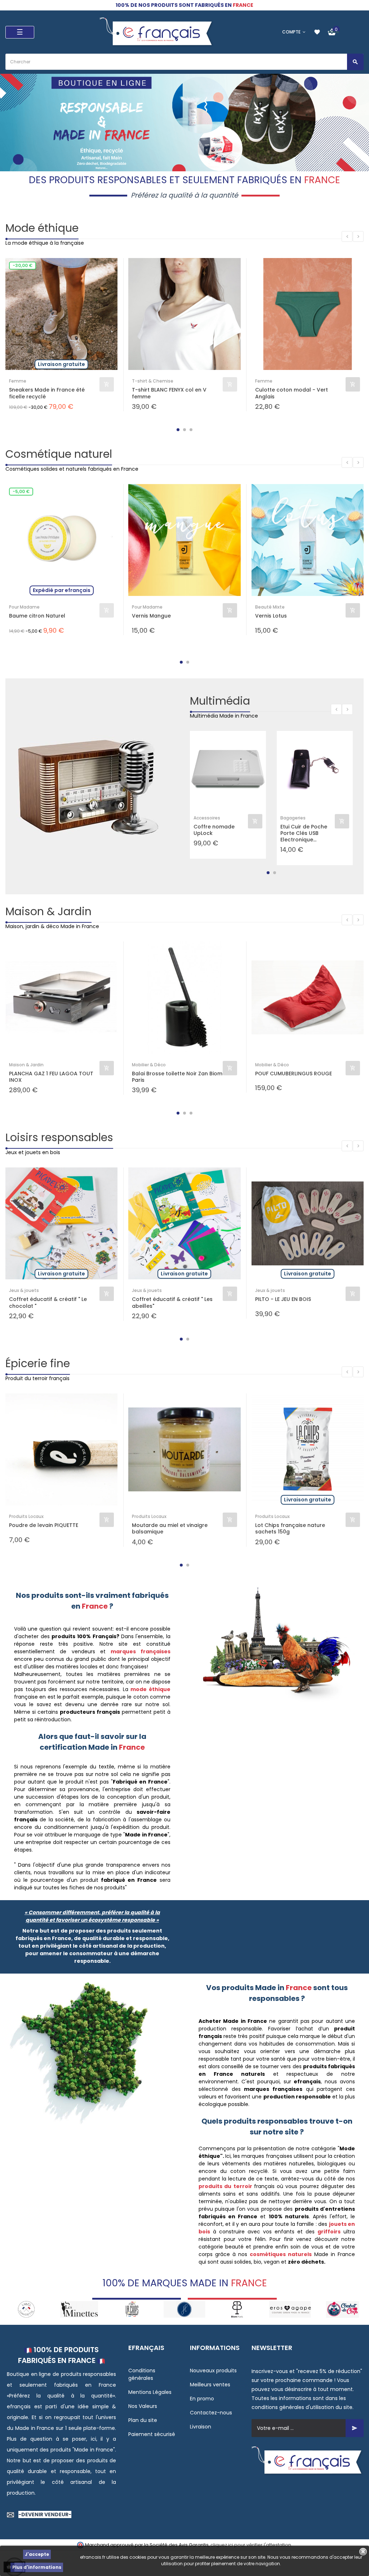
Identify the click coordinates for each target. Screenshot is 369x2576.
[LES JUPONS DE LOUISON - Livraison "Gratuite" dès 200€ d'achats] (132, 2309)
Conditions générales (142, 2374)
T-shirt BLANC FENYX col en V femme (169, 393)
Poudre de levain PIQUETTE (44, 1525)
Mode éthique (42, 228)
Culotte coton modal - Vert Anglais (292, 393)
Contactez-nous (211, 2413)
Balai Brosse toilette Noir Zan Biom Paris (177, 1077)
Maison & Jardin (48, 911)
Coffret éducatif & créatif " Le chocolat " (48, 1302)
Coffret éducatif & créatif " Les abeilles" (172, 1302)
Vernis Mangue (151, 616)
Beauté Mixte (270, 607)
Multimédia (220, 701)
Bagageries (293, 818)
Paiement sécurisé (152, 2434)
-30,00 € (23, 265)
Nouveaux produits (213, 2371)
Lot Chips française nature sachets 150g (290, 1528)
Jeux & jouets (24, 1290)
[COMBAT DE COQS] (290, 2309)
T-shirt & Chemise (153, 381)
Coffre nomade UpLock (214, 830)
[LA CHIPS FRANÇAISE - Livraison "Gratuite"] (79, 2309)
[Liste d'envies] (317, 32)
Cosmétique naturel (59, 454)
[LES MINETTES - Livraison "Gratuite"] (26, 2309)
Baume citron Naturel (37, 616)
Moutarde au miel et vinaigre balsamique (170, 1528)
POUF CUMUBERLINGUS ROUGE (294, 1074)
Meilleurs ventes (210, 2385)
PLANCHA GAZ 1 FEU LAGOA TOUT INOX (51, 1077)
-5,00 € (21, 491)
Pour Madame (24, 607)
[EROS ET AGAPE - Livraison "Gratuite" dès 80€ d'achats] (237, 2309)
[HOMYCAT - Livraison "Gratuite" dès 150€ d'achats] (343, 2309)
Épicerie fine (38, 1363)
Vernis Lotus (271, 616)
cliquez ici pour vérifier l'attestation (251, 2545)
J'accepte (37, 2554)
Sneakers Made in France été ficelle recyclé (47, 393)
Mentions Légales (150, 2392)
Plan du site (143, 2420)
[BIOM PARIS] (184, 2309)
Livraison (201, 2427)
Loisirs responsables (59, 1137)
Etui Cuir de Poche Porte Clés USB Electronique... (304, 833)
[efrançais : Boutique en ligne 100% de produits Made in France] (157, 32)
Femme (18, 381)
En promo (202, 2399)
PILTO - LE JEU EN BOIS (283, 1299)
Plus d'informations (37, 2567)
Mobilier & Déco (149, 1065)
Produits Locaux (26, 1516)
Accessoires (207, 818)
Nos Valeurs (143, 2406)
